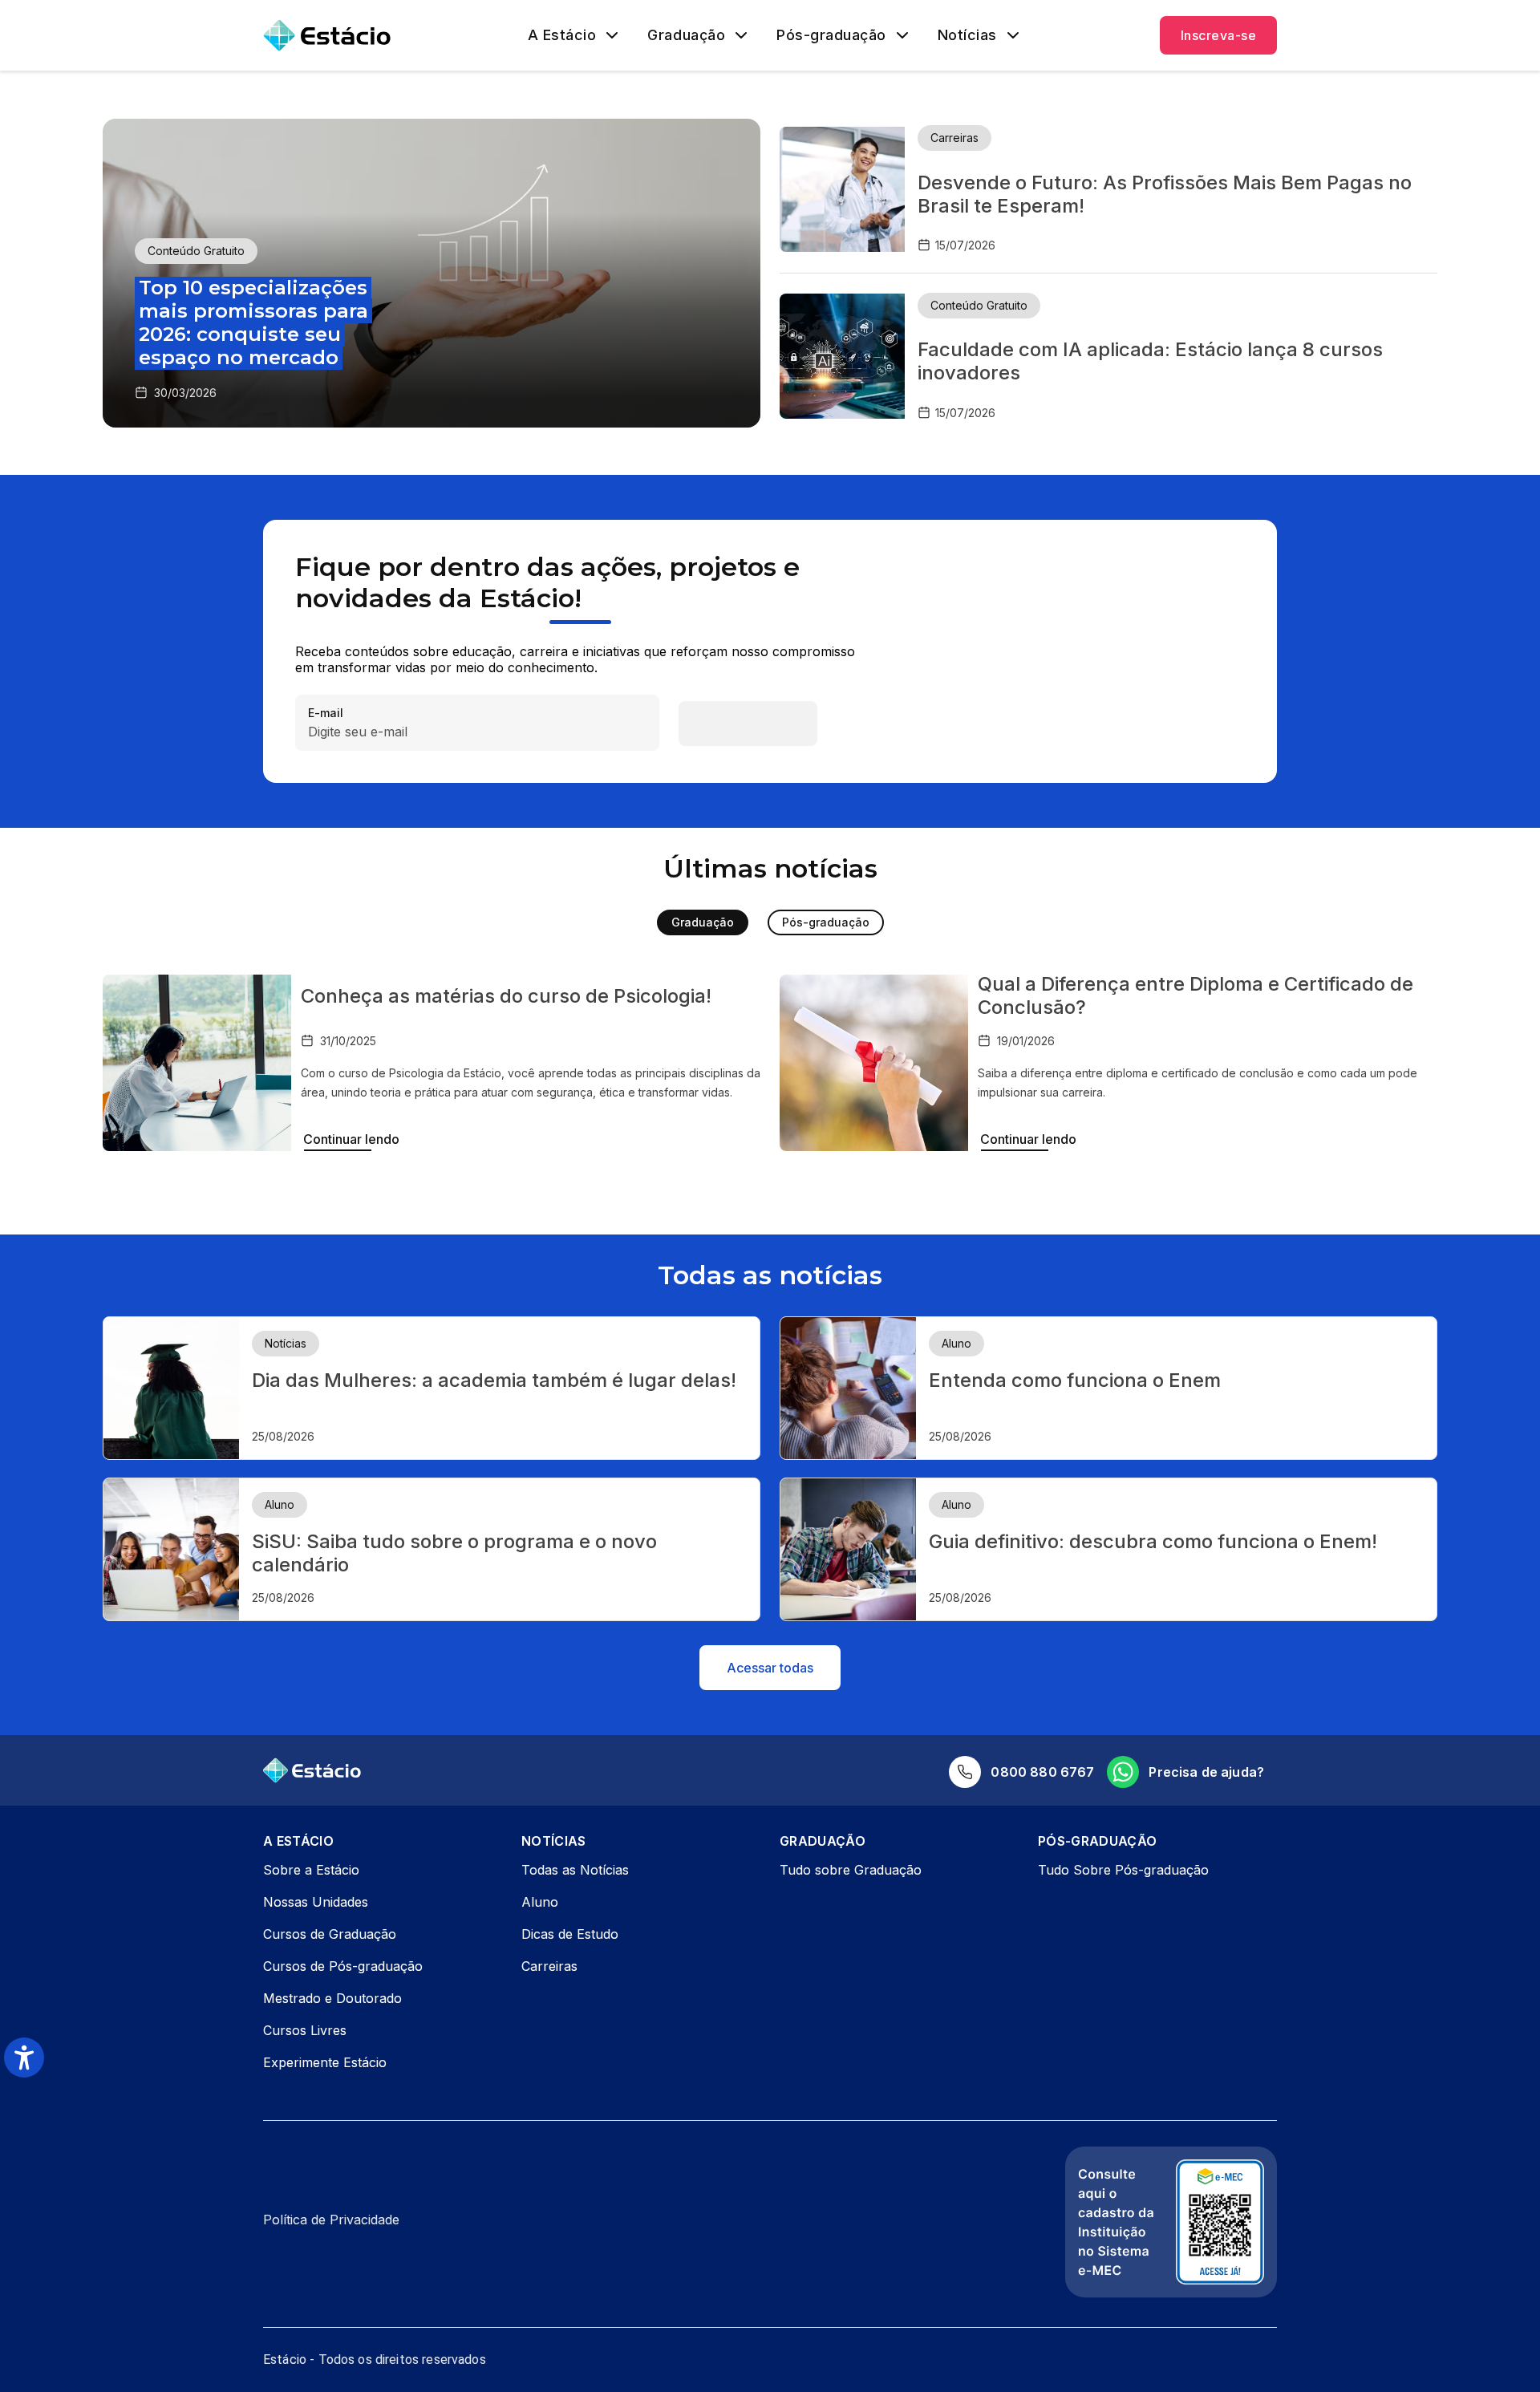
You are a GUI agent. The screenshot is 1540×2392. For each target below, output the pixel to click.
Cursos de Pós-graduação (343, 1966)
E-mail (326, 714)
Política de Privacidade (331, 2220)
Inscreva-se (1218, 35)
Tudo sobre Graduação (851, 1870)
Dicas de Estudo (570, 1934)
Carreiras (549, 1966)
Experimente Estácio (325, 2062)
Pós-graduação (831, 35)
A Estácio (562, 35)
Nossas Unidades (316, 1902)
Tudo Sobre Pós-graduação (1123, 1870)
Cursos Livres (305, 2030)
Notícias (967, 35)
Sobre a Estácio (311, 1870)
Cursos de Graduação (330, 1934)
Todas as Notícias (575, 1870)
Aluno (540, 1902)
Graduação (686, 35)
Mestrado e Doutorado (332, 1998)
